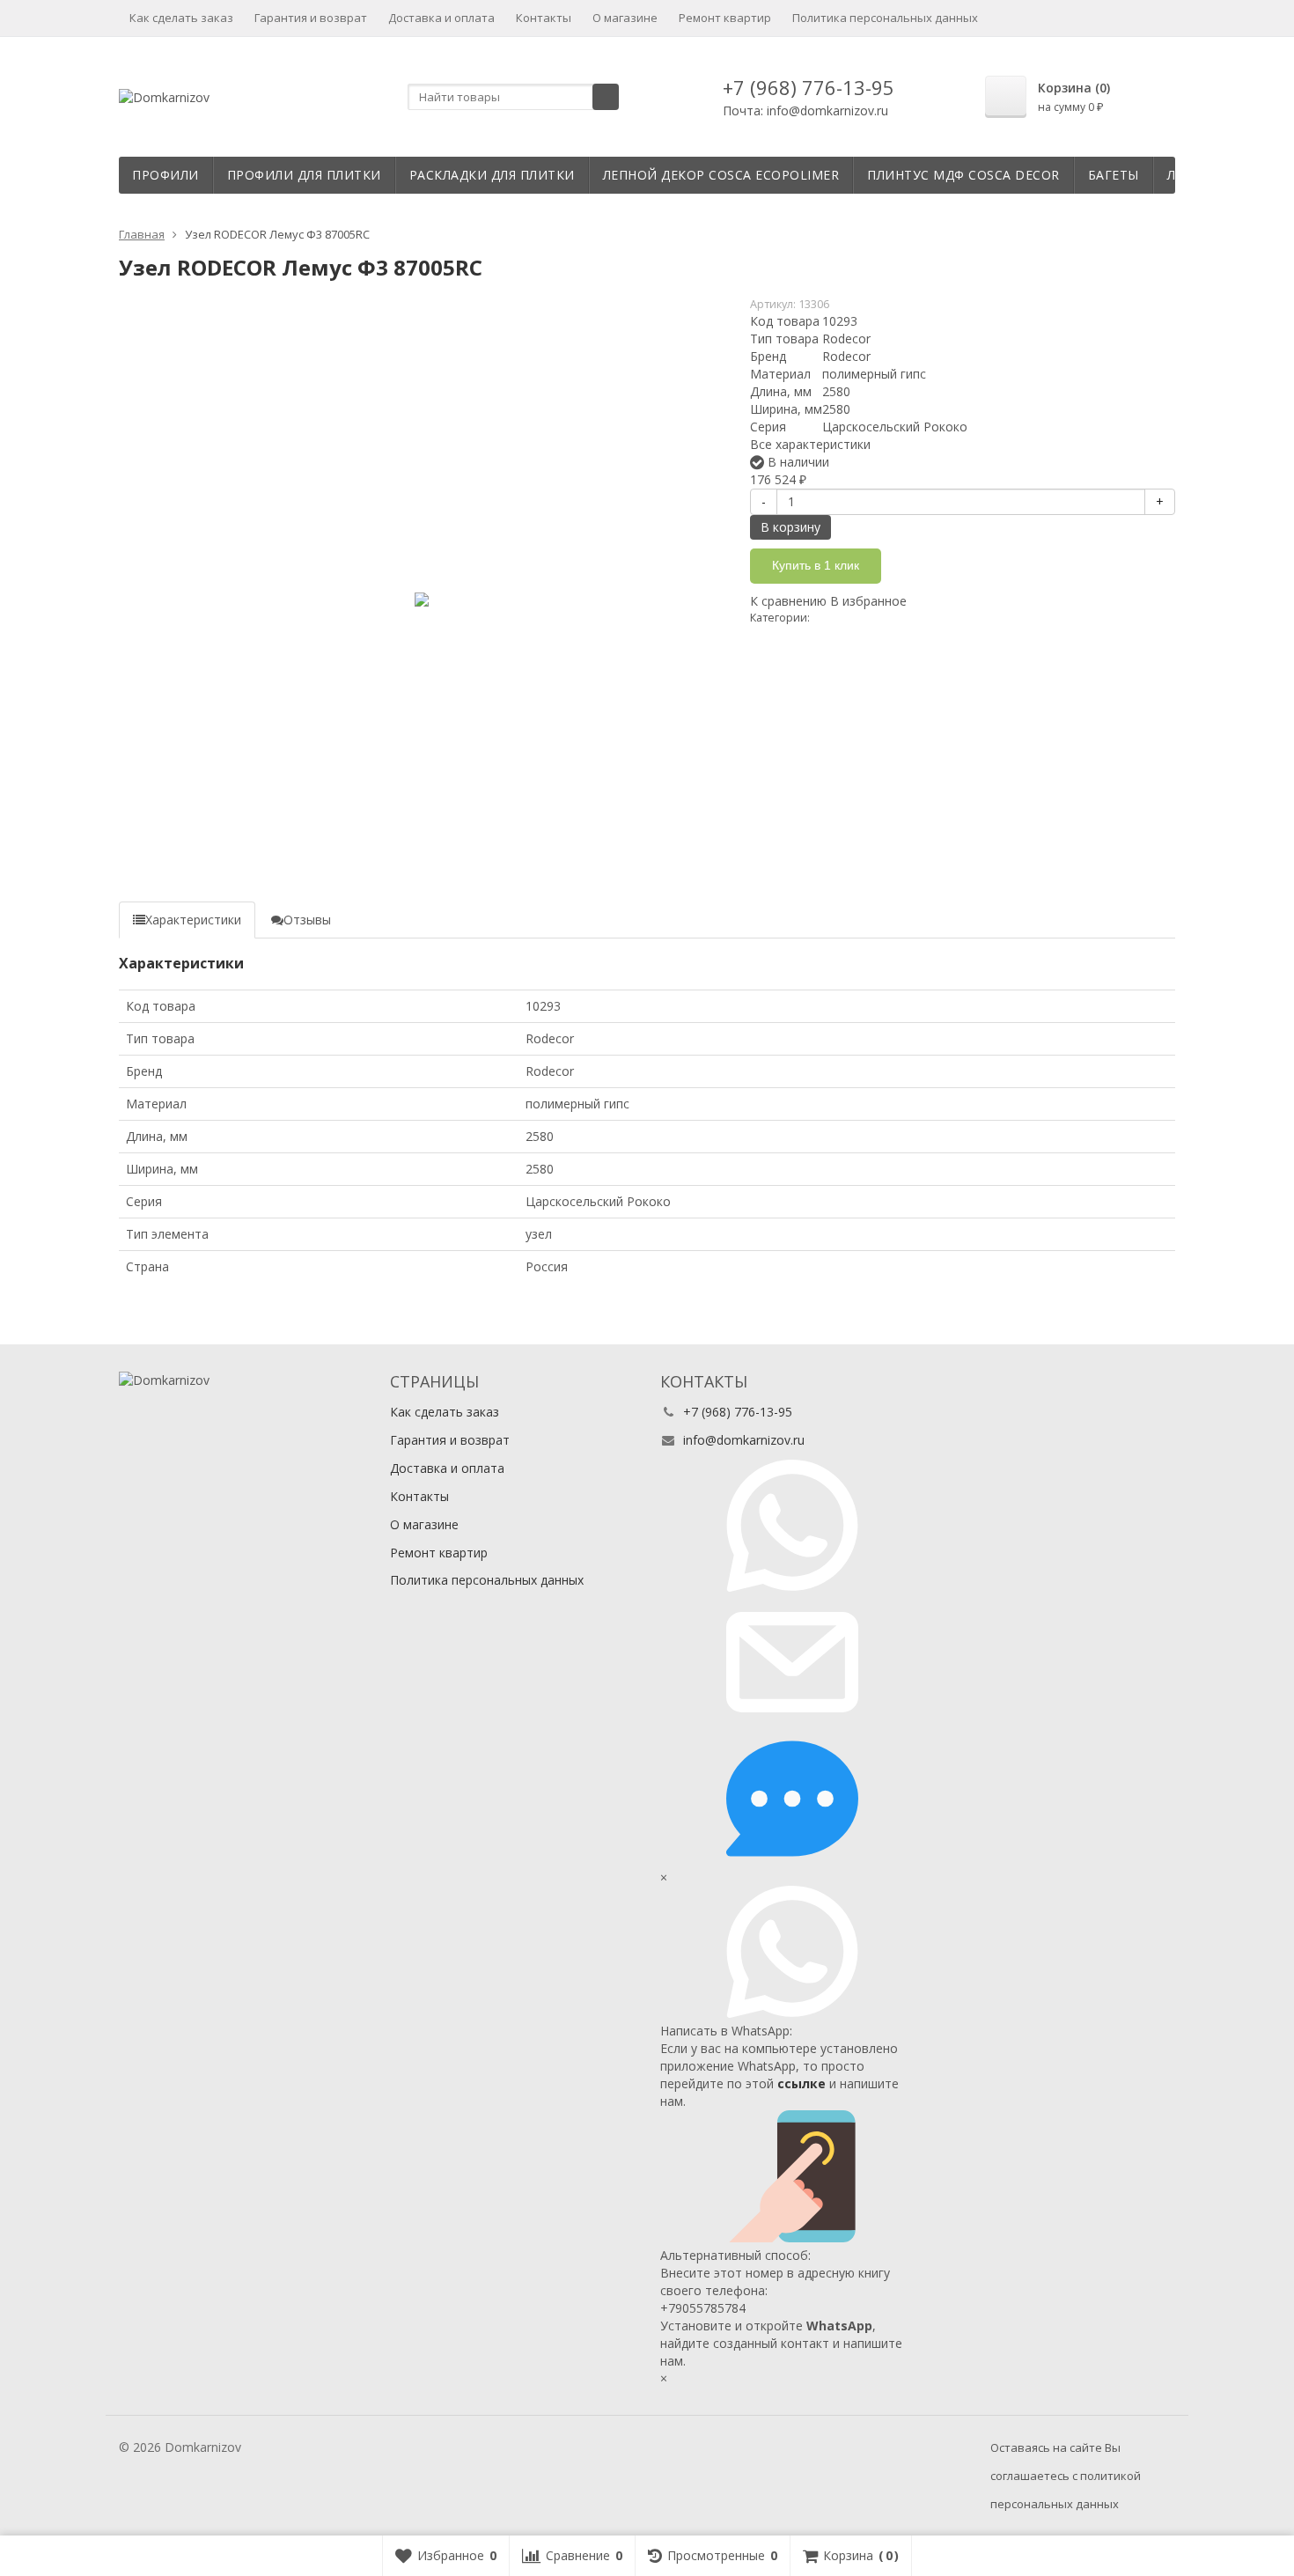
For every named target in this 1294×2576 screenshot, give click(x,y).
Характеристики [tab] (193, 920)
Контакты (544, 18)
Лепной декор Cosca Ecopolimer (721, 175)
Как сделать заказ (181, 18)
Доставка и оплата (441, 18)
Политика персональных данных (885, 18)
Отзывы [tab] (307, 920)
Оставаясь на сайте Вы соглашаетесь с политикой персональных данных (1066, 2476)
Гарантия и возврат (311, 18)
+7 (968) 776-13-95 (809, 87)
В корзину (790, 527)
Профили (165, 175)
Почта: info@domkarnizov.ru (805, 110)
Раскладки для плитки (492, 175)
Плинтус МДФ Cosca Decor (963, 175)
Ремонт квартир (725, 18)
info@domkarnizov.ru (744, 1440)
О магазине (625, 18)
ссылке (801, 2083)
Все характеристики (810, 444)
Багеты (1114, 175)
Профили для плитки (304, 175)
